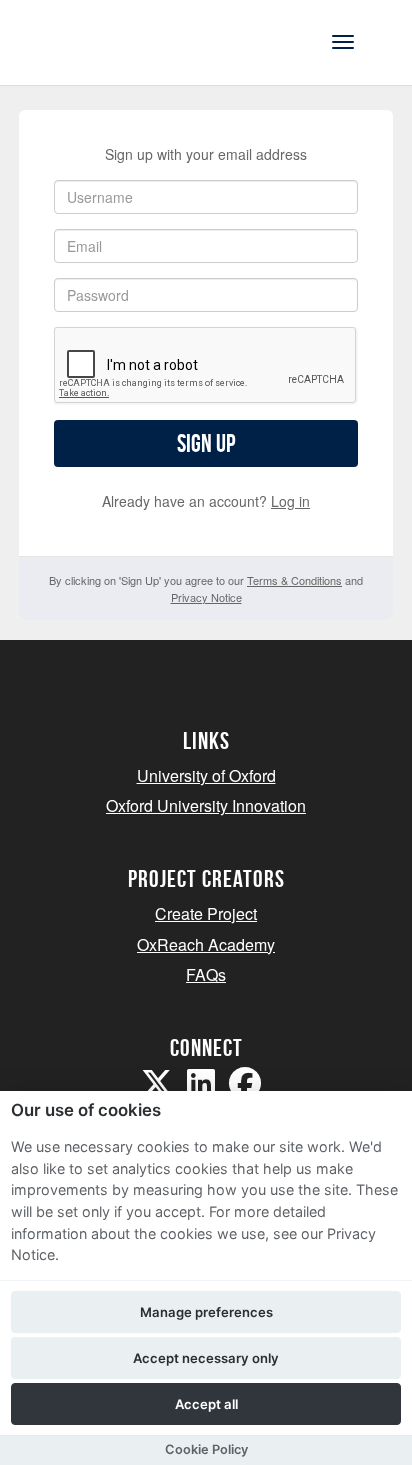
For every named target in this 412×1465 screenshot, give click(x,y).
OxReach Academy (206, 944)
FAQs (206, 974)
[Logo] (113, 40)
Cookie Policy (206, 1449)
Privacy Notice (206, 597)
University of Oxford (206, 775)
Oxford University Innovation (206, 805)
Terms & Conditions (294, 580)
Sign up (206, 443)
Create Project (206, 913)
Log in (290, 501)
